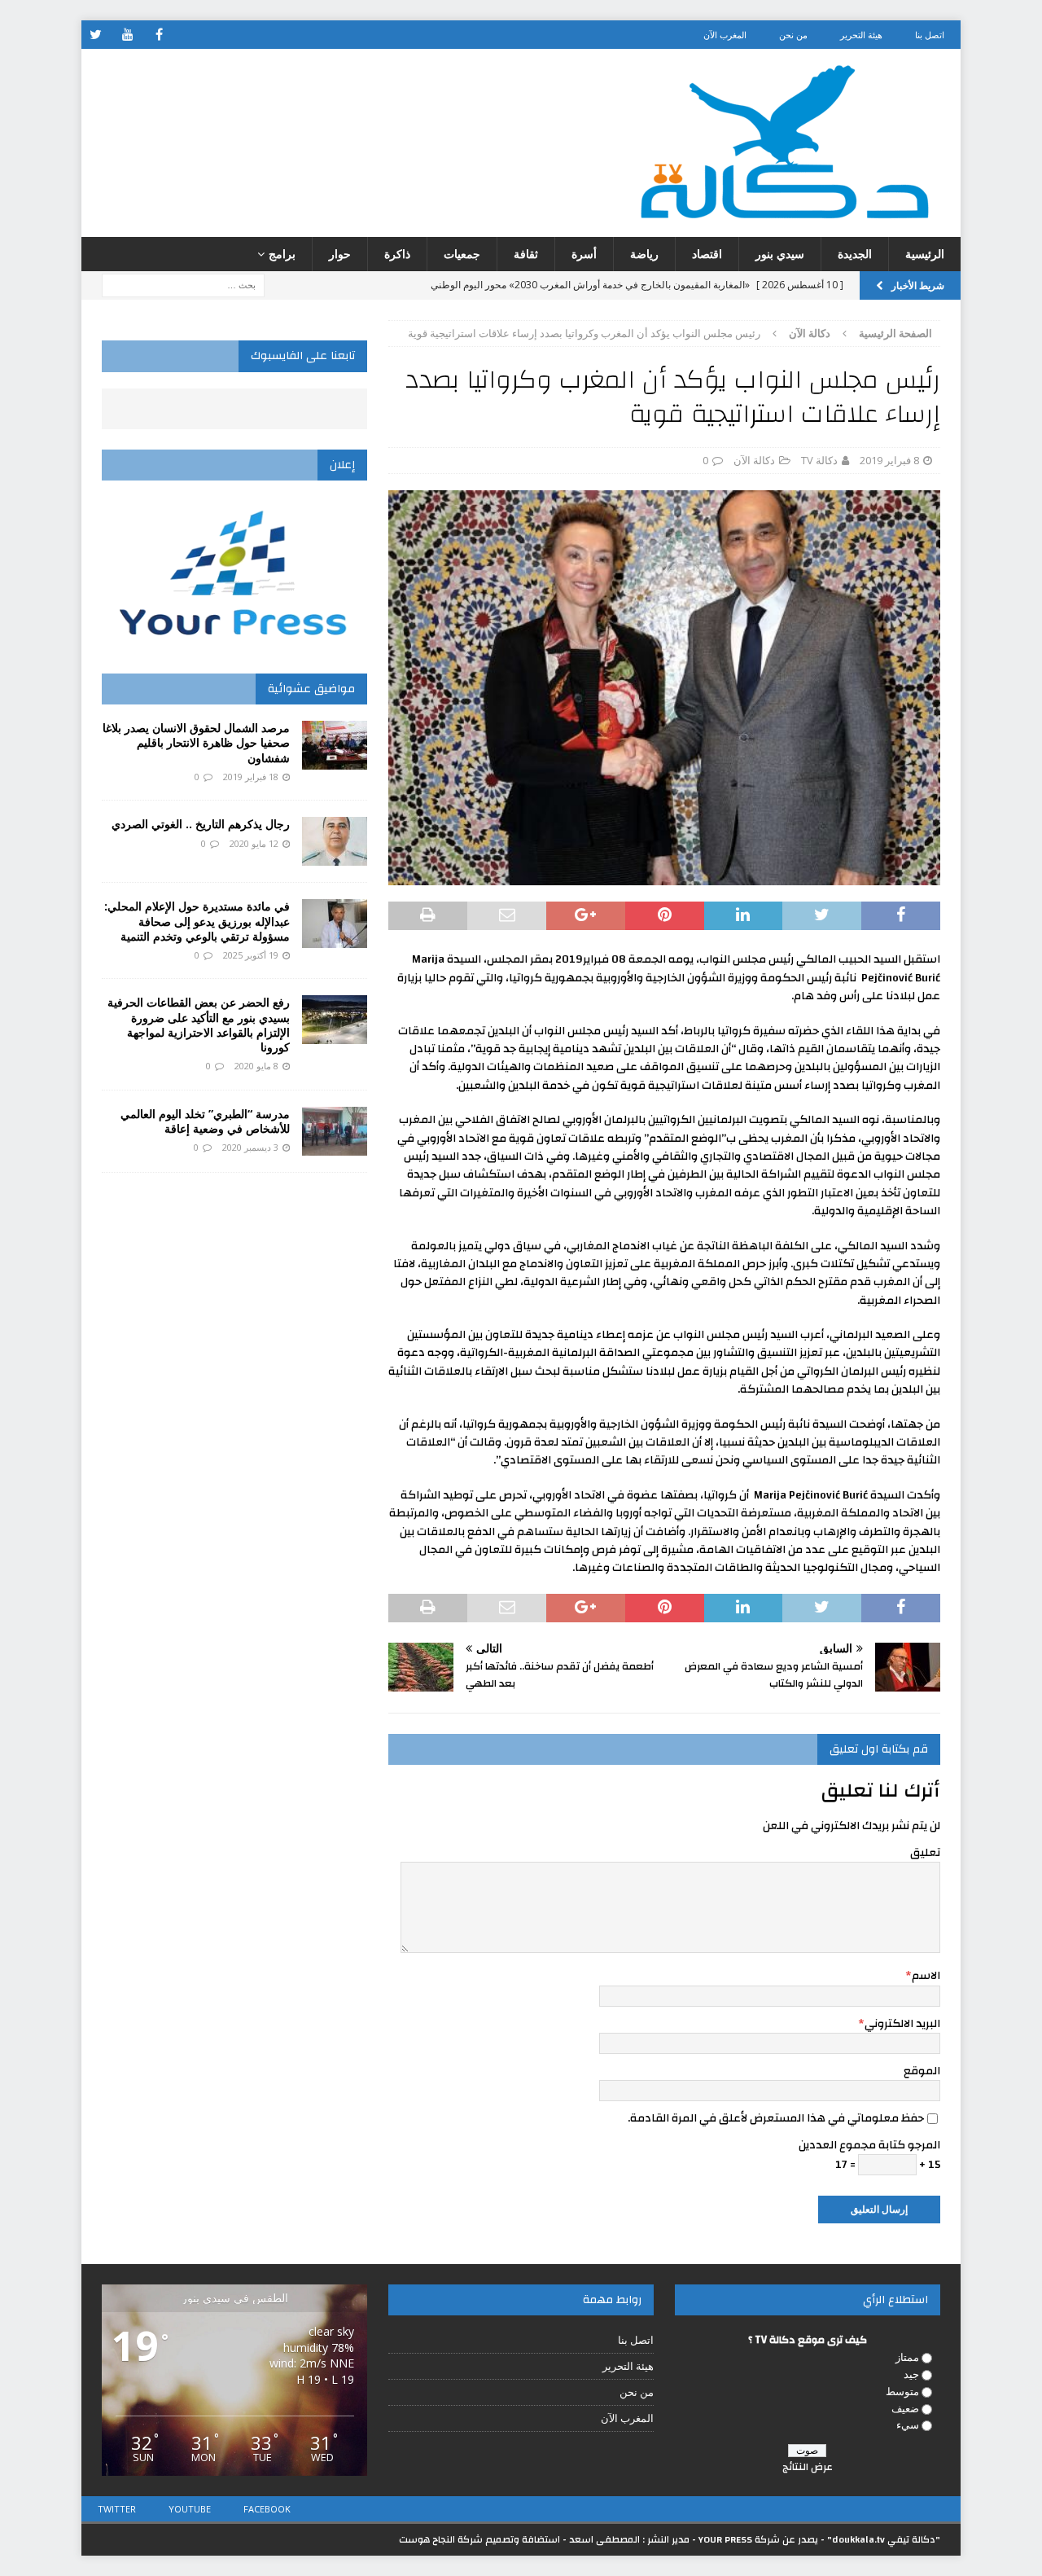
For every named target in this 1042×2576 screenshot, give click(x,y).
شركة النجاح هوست (441, 2539)
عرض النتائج (808, 2467)
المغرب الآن (725, 35)
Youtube (190, 2509)
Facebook (267, 2509)
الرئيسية (925, 254)
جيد (911, 2374)
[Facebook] (159, 35)
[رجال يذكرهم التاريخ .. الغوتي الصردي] (335, 841)
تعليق (925, 1853)
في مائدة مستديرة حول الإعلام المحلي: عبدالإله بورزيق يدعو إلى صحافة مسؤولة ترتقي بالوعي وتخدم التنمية (197, 921)
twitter (117, 2509)
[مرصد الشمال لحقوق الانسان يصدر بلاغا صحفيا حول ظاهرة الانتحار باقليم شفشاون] (335, 745)
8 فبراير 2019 (889, 460)
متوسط (902, 2391)
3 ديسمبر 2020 (250, 1147)
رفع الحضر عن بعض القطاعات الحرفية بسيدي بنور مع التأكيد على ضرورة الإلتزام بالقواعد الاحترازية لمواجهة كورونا (199, 1025)
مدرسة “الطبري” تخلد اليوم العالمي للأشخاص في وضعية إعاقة (205, 1121)
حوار (340, 254)
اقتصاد (707, 254)
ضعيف (905, 2408)
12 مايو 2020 (254, 843)
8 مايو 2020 (256, 1066)
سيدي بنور (780, 254)
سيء (908, 2425)
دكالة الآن (754, 460)
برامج (282, 254)
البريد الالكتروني (902, 2024)
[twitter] (96, 35)
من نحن (793, 35)
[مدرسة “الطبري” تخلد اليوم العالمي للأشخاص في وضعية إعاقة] (335, 1131)
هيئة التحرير (861, 35)
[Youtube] (127, 35)
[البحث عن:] (183, 285)
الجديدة (855, 254)
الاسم (926, 1976)
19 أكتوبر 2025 (251, 955)
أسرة (584, 254)
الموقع (922, 2071)
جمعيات (462, 254)
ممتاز (907, 2357)
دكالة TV (819, 460)
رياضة (644, 254)
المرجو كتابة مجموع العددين (869, 2145)
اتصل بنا (930, 35)
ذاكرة (397, 254)
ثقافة (526, 254)
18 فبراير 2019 (251, 777)
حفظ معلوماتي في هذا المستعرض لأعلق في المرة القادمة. (776, 2118)
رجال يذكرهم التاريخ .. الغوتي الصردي (201, 824)
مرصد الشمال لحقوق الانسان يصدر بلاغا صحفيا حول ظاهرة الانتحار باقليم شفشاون (196, 742)
